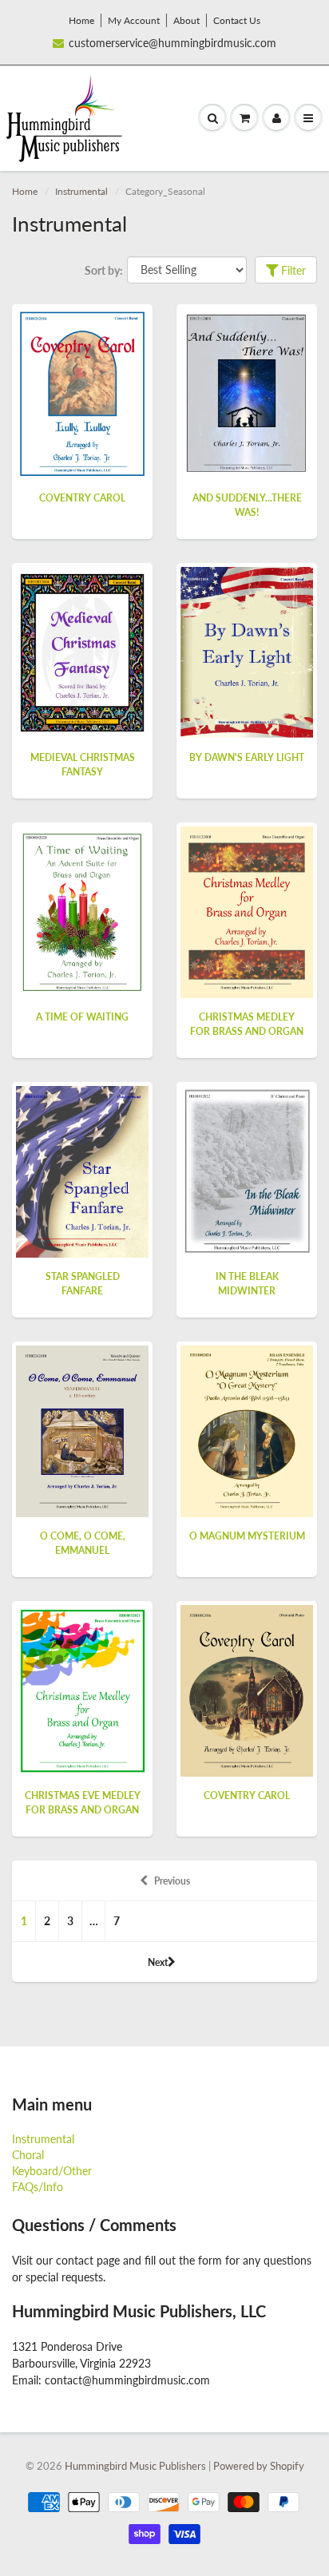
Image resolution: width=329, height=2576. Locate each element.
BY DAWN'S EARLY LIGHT (247, 757)
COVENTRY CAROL (82, 498)
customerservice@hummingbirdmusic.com (172, 43)
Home (81, 20)
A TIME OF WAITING (82, 1017)
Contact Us (237, 20)
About (186, 20)
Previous (172, 1881)
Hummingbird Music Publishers (135, 2466)
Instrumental (81, 191)
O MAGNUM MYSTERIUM (247, 1536)
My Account (134, 20)
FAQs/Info (38, 2187)
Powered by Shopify (259, 2466)
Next (158, 1962)
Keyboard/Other (52, 2171)
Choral (28, 2155)
